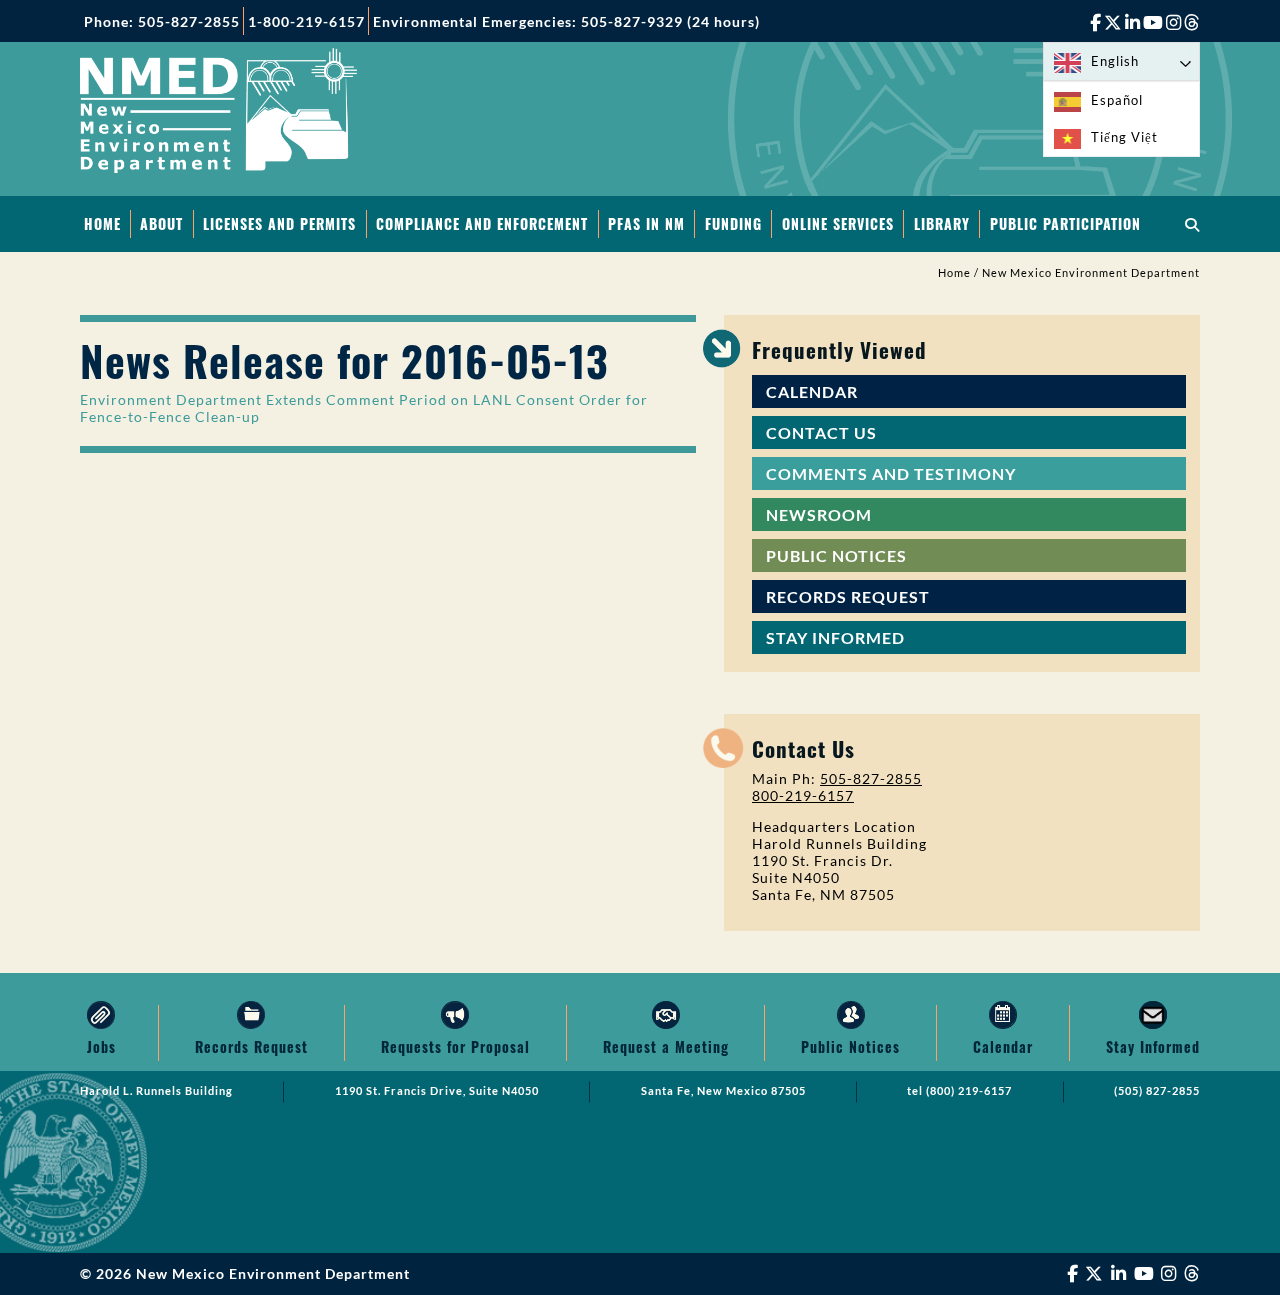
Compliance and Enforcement (482, 223)
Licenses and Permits (279, 223)
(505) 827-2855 (1157, 1091)
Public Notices (836, 555)
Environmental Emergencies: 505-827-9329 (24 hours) (566, 21)
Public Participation (1065, 223)
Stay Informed (835, 637)
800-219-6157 (803, 795)
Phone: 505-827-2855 (162, 21)
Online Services (838, 223)
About (161, 223)
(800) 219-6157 (969, 1091)
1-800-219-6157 (306, 21)
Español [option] (1117, 100)
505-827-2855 (871, 778)
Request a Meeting (666, 1046)
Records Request (848, 596)
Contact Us (821, 432)
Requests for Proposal (455, 1046)
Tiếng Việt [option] (1124, 137)
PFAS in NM (646, 223)
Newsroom (819, 514)
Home (102, 223)
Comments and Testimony (891, 473)
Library (942, 223)
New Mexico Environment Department (1091, 273)
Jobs (101, 1046)
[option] (1121, 100)
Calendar (812, 391)
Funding (733, 223)
